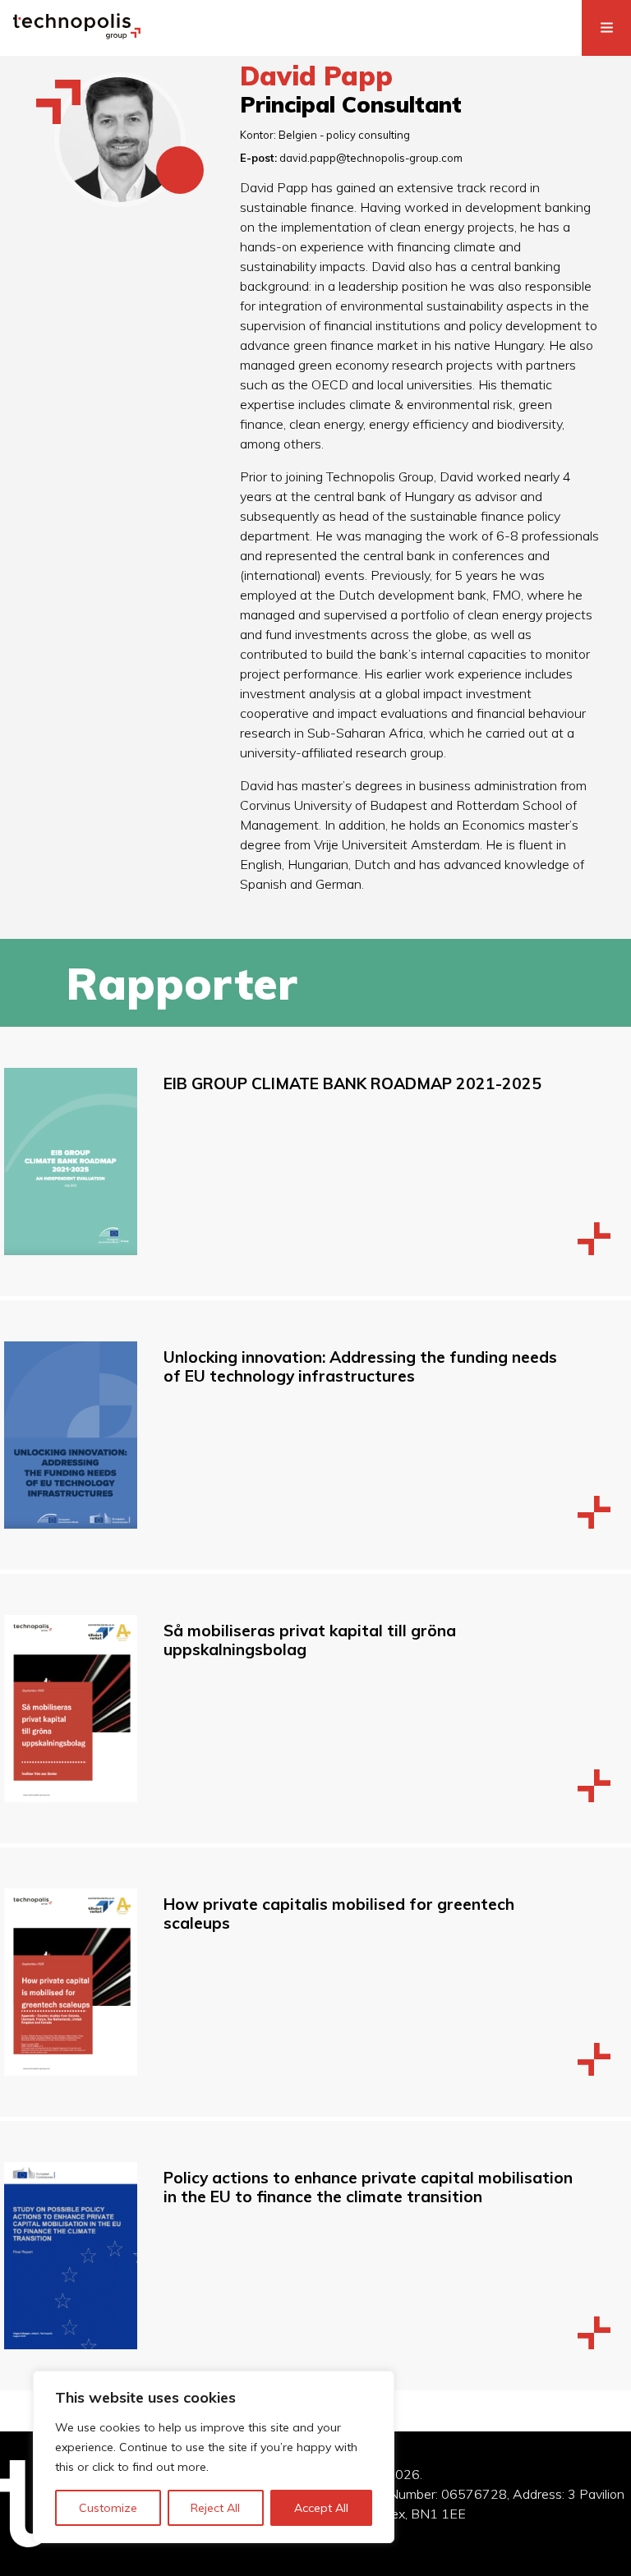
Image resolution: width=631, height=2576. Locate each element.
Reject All (215, 2508)
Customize (108, 2508)
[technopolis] (77, 34)
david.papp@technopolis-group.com (371, 158)
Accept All (321, 2508)
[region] (214, 2457)
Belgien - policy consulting (344, 135)
